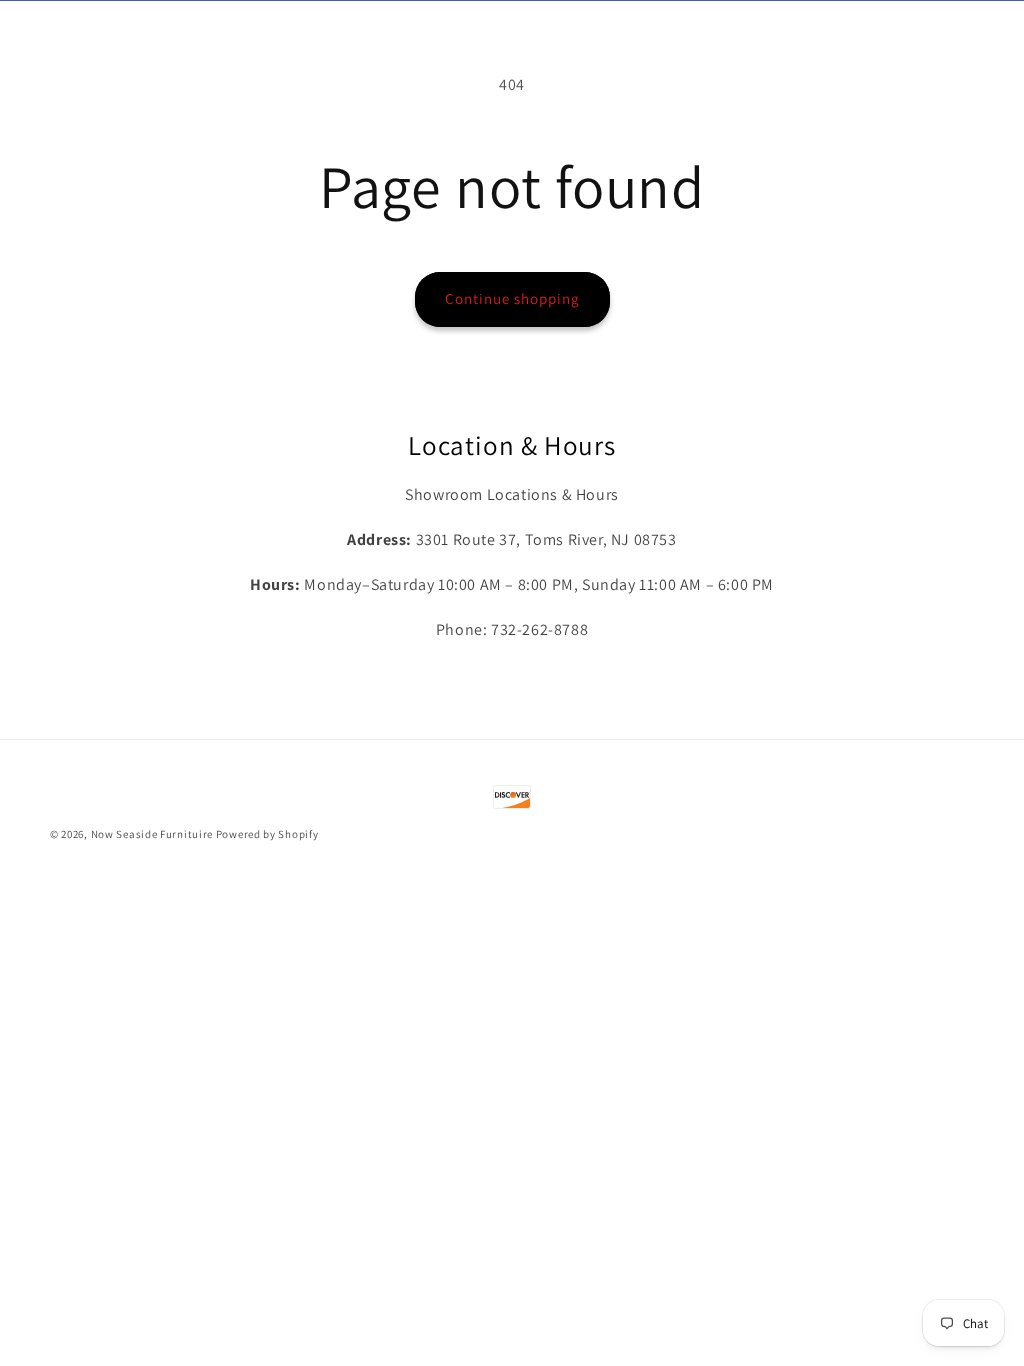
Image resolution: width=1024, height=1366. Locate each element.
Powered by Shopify (267, 834)
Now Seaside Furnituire (152, 834)
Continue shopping (512, 298)
